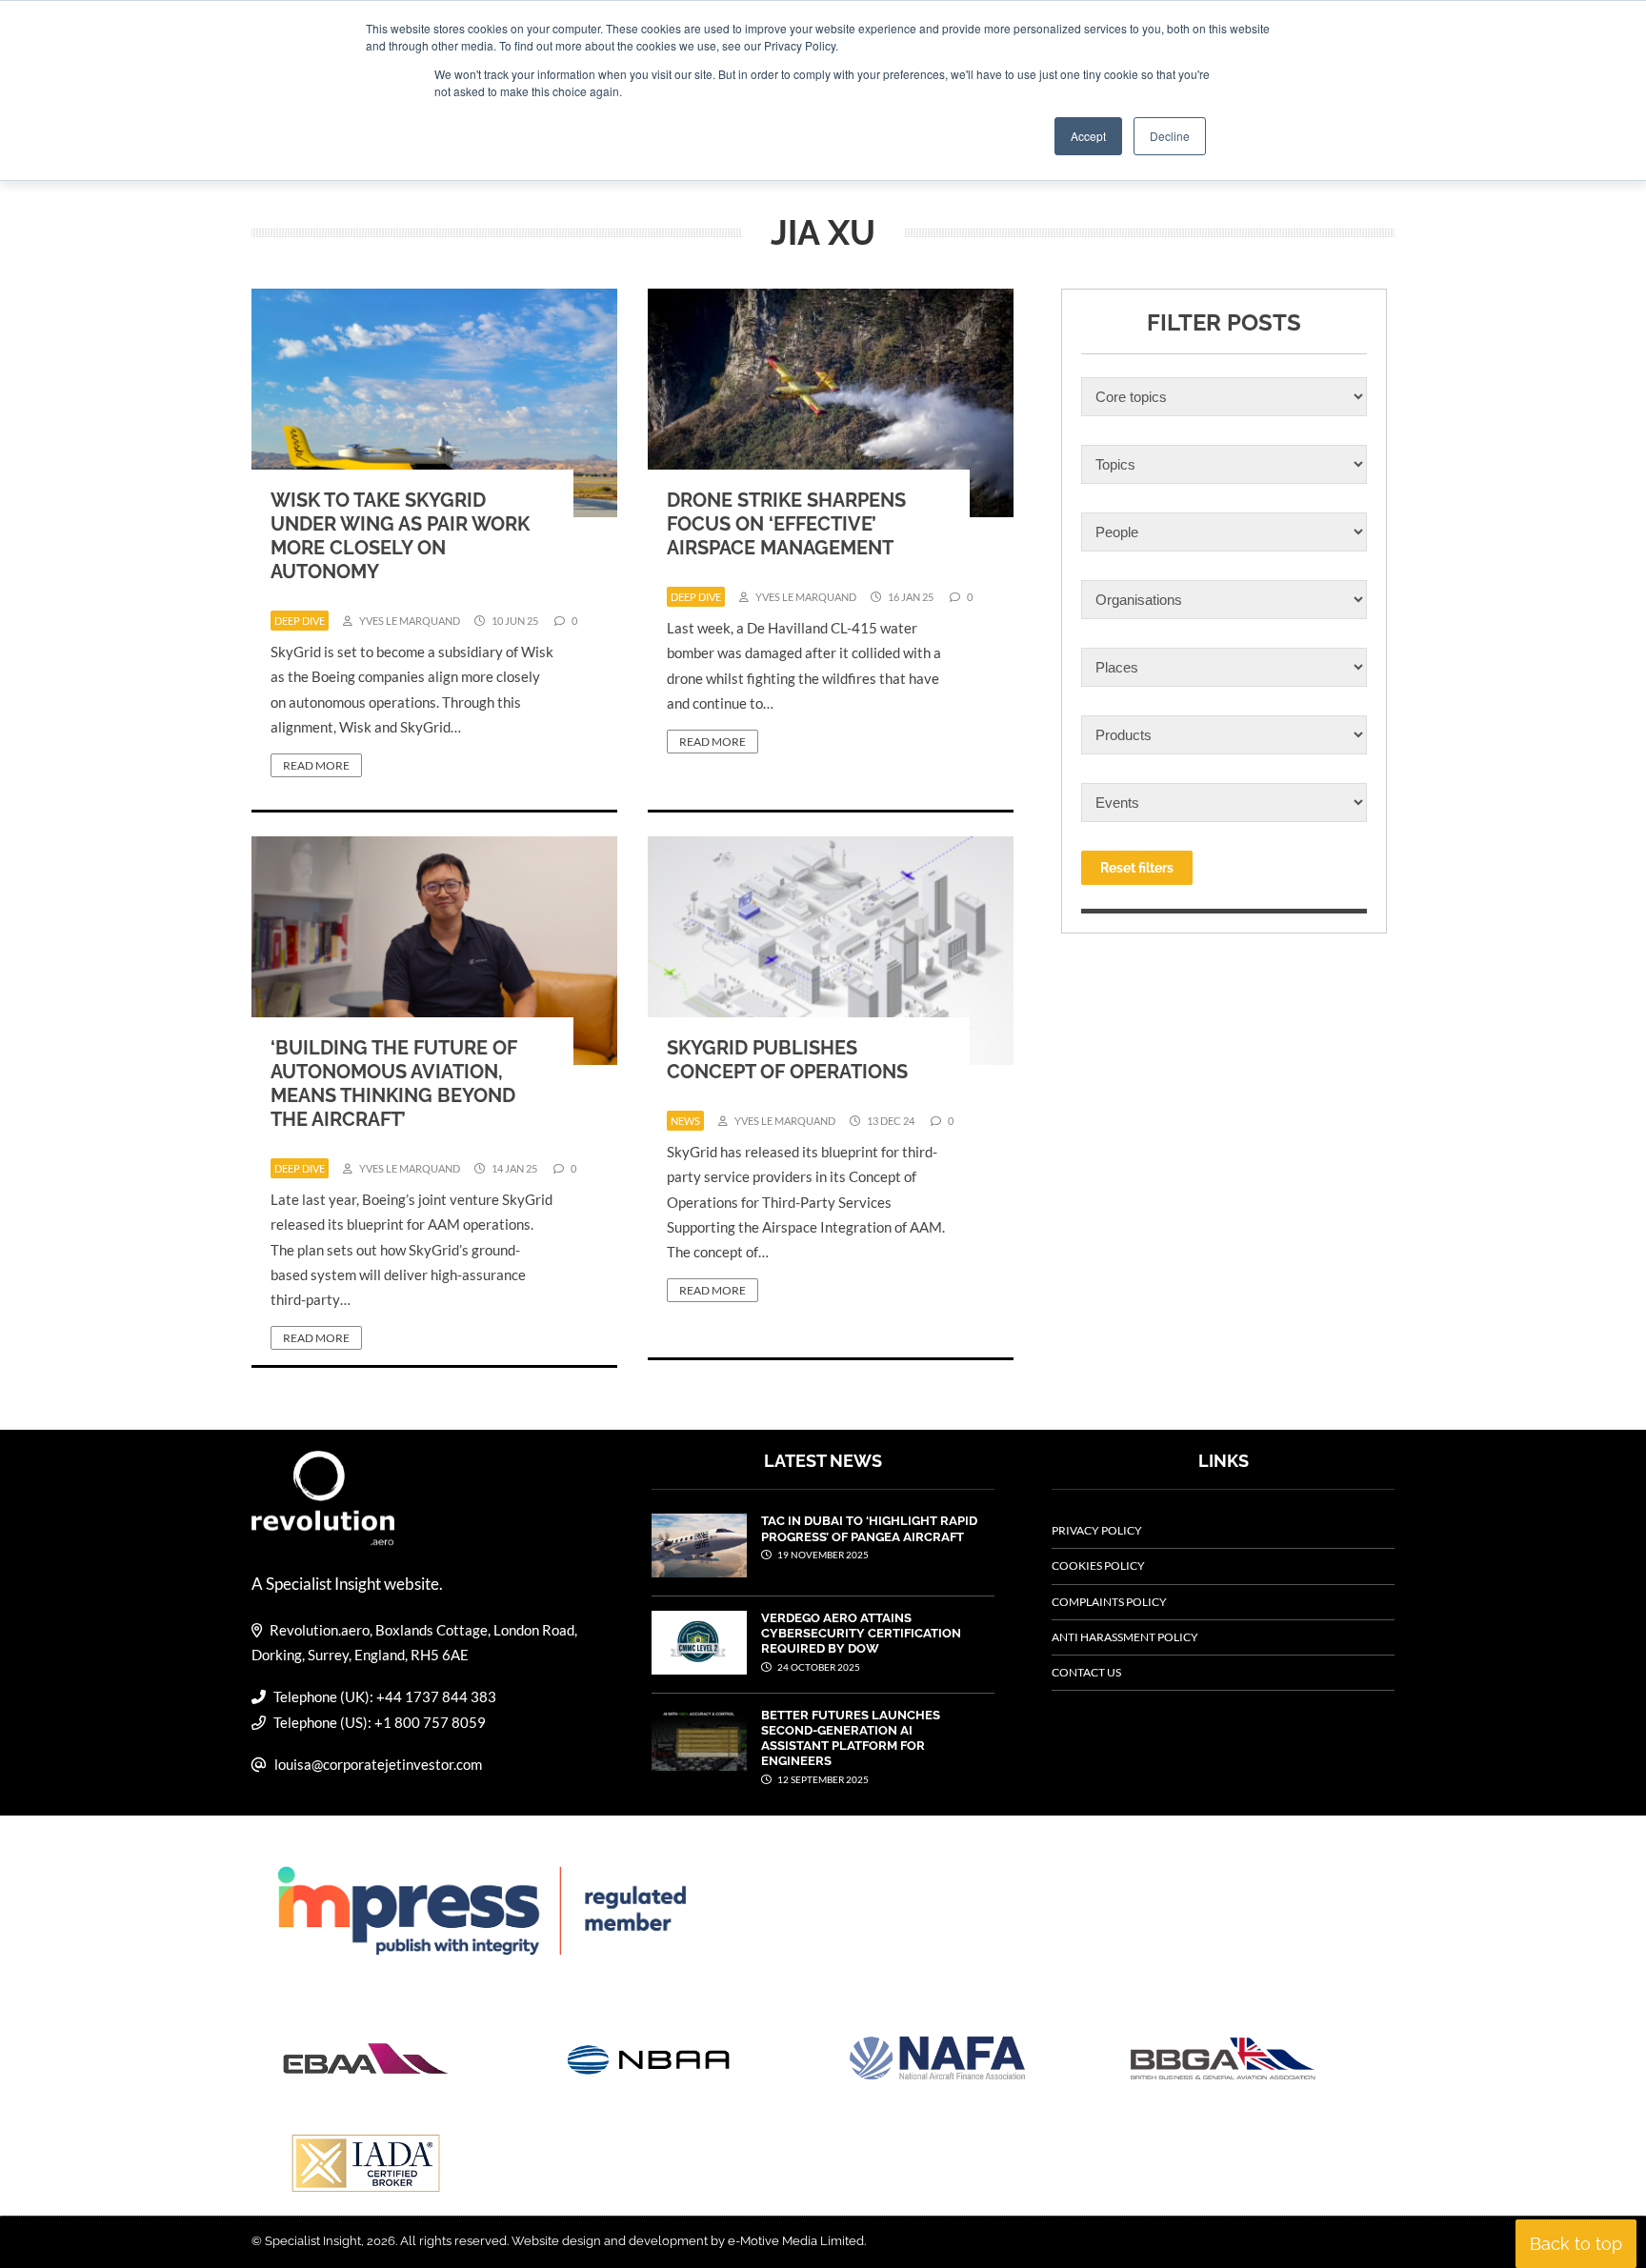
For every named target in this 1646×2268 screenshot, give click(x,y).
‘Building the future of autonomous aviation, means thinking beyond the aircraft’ (394, 1084)
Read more (316, 765)
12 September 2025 (822, 1779)
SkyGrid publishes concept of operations (787, 1060)
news (685, 1121)
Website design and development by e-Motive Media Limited (688, 2241)
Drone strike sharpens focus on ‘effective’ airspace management (786, 524)
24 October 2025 (818, 1667)
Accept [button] (1088, 136)
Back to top (1576, 2244)
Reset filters (1137, 868)
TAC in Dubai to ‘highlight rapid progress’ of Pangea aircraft (869, 1528)
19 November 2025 (822, 1555)
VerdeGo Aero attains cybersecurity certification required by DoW (861, 1634)
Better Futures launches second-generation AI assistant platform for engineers (851, 1738)
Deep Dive (300, 621)
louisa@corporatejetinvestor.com (378, 1764)
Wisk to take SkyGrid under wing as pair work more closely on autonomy (400, 536)
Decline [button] (1170, 136)
